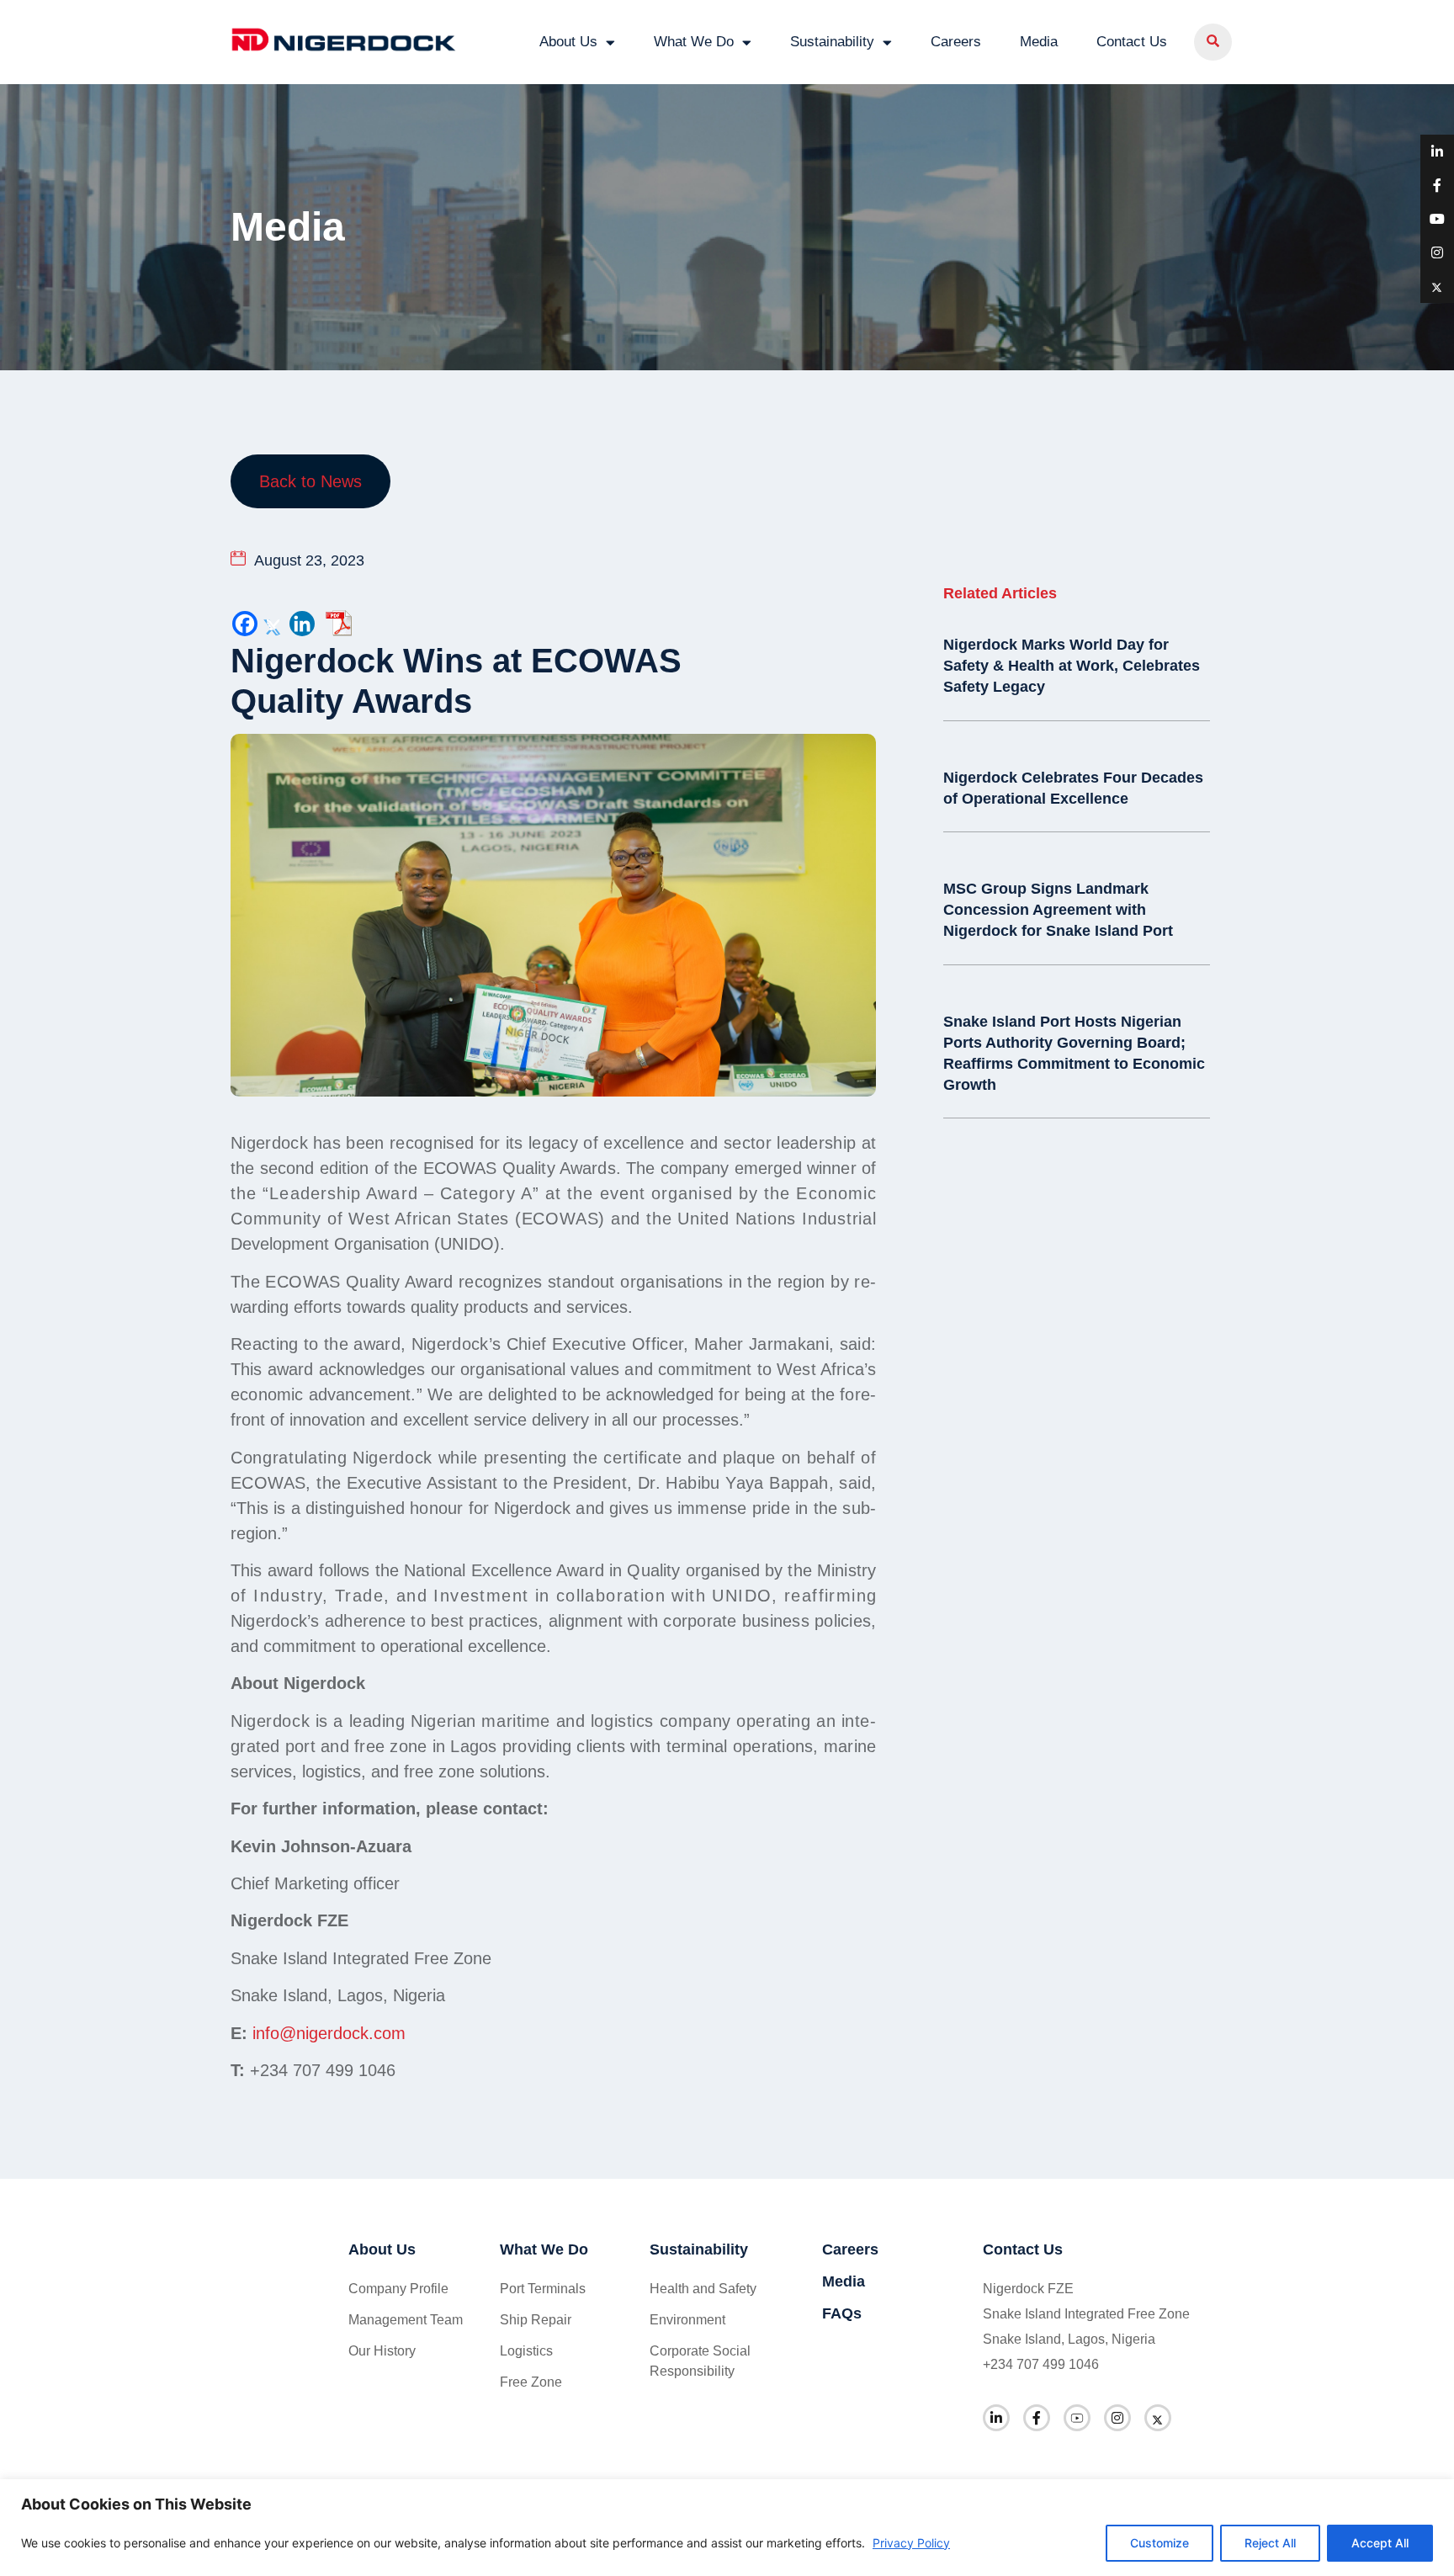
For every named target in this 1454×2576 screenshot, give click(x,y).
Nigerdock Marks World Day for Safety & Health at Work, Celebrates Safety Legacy (1072, 666)
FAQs (842, 2313)
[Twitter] (273, 624)
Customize (1159, 2543)
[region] (727, 2528)
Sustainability (832, 42)
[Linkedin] (302, 624)
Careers (956, 42)
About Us (568, 42)
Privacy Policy (911, 2543)
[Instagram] (1117, 2418)
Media (1039, 42)
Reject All (1270, 2543)
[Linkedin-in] (996, 2418)
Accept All (1380, 2543)
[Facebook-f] (1037, 2418)
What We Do (694, 42)
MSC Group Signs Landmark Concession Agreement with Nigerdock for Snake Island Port (1058, 910)
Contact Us (1132, 42)
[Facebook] (245, 624)
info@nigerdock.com (329, 2033)
